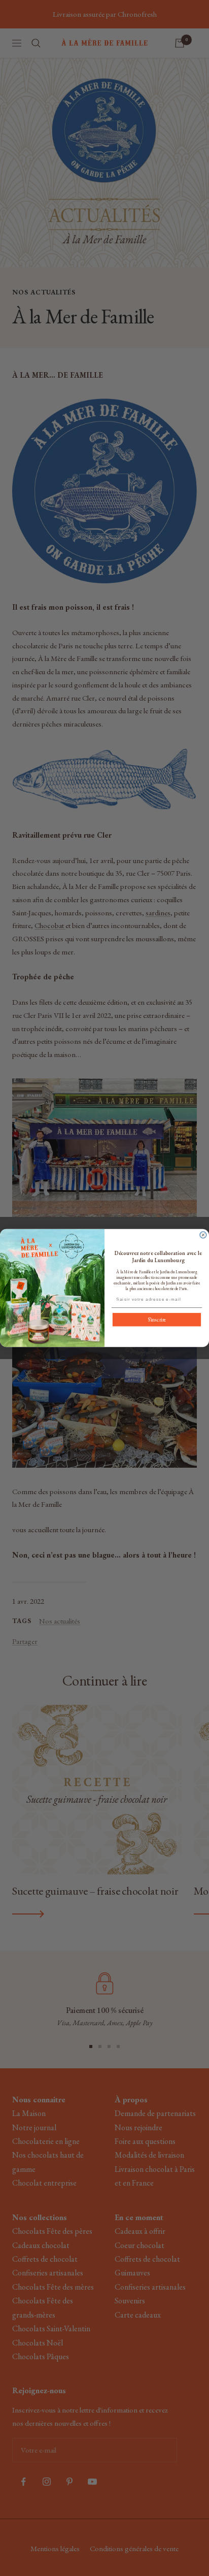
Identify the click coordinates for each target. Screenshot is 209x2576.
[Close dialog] (203, 1235)
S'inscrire (157, 1320)
